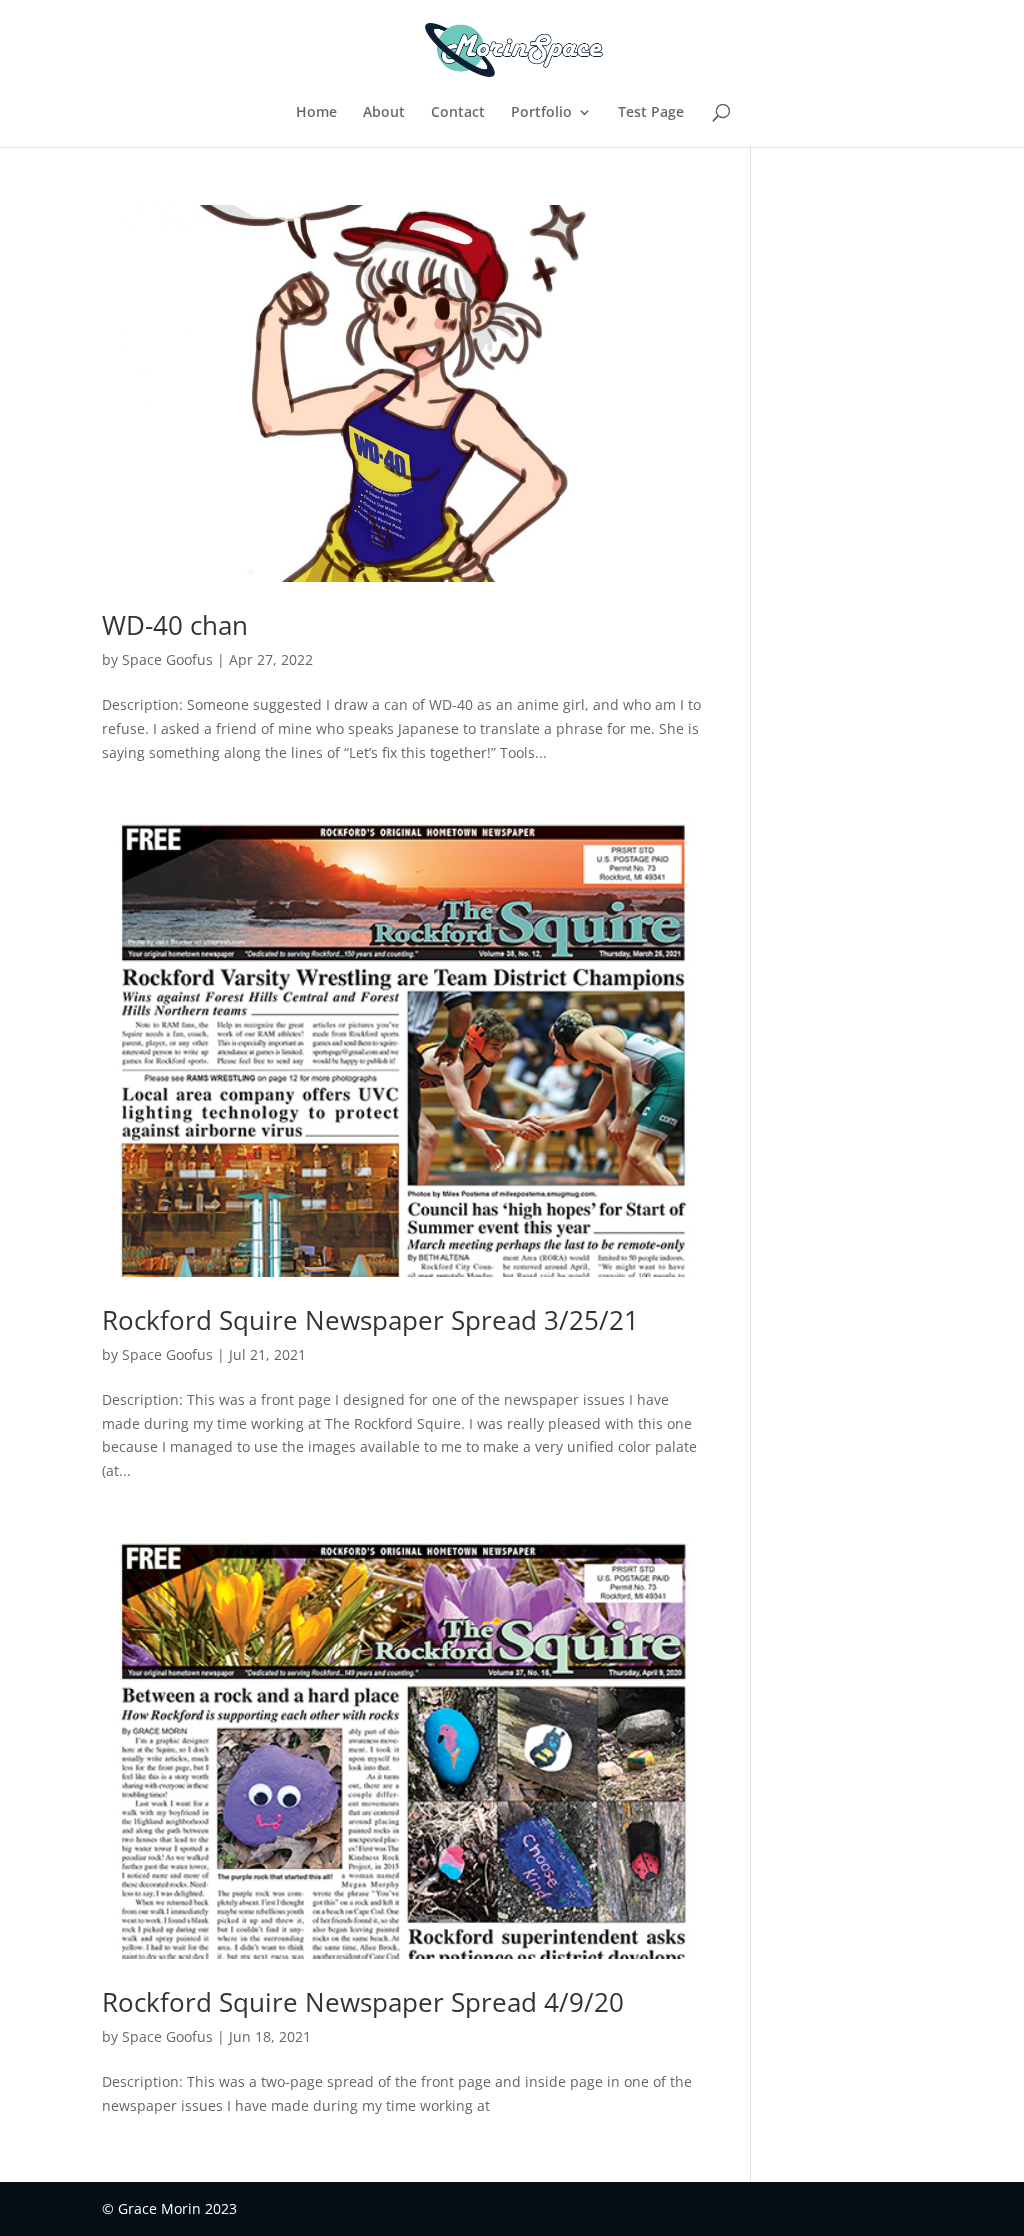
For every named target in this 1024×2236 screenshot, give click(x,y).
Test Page (651, 113)
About (384, 113)
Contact (458, 113)
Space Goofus (167, 659)
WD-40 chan (175, 625)
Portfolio (541, 113)
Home (316, 113)
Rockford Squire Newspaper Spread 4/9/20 (363, 2002)
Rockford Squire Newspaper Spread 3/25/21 (370, 1320)
